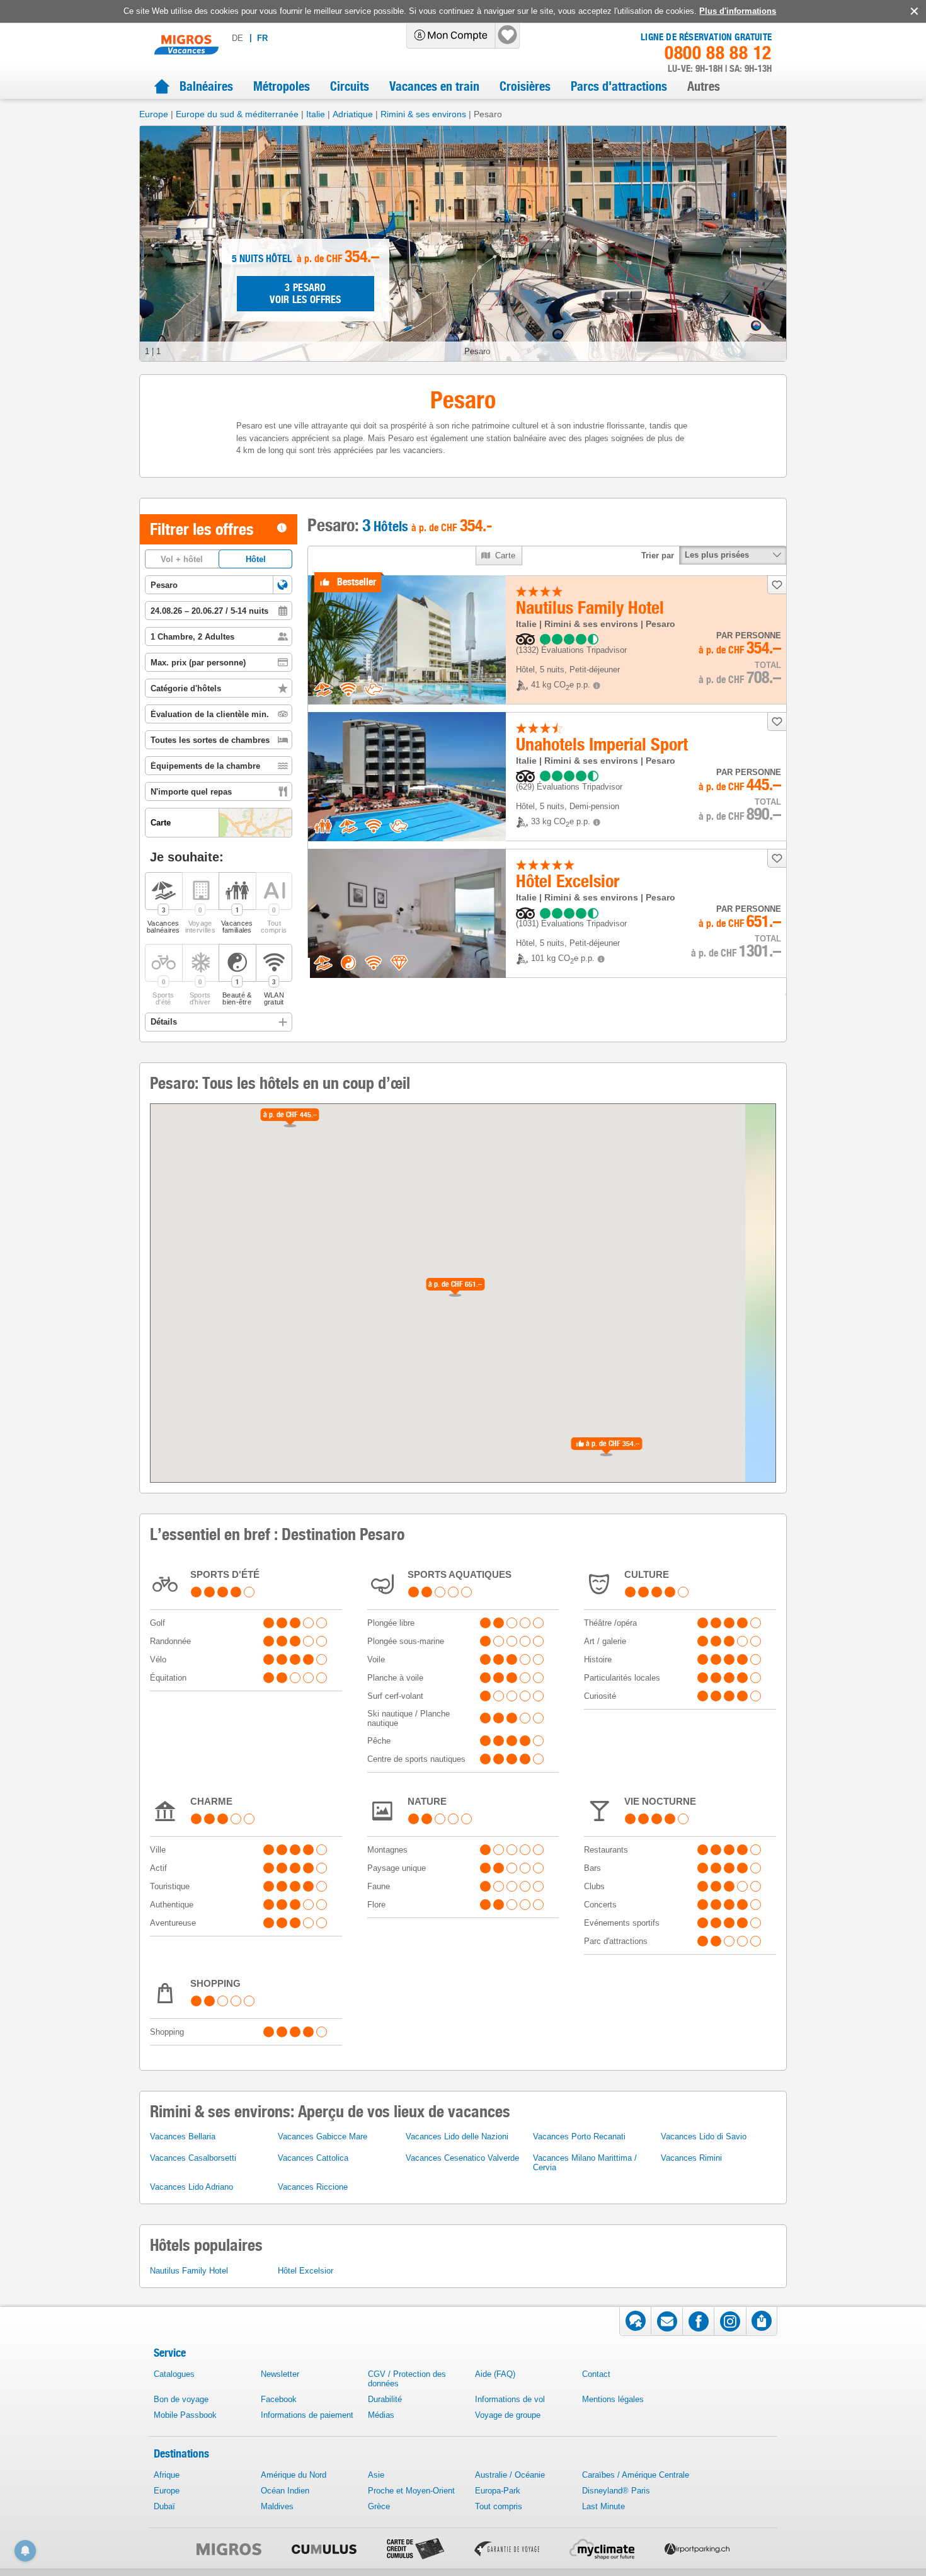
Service (170, 2353)
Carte (506, 555)
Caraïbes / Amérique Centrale (636, 2475)
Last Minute (603, 2506)
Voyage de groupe (508, 2415)
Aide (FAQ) (495, 2374)
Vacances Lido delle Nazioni (457, 2136)
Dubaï (164, 2506)
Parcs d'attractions (619, 86)
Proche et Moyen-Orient (411, 2491)
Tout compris (499, 2506)
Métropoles (282, 86)
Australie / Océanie (510, 2475)
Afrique (167, 2475)
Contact (596, 2374)
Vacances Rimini (691, 2158)
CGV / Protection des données (407, 2379)
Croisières (525, 86)
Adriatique (353, 114)
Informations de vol (510, 2399)
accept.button (913, 11)
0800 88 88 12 (718, 53)
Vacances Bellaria (183, 2136)
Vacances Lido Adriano (191, 2187)
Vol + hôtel (182, 559)
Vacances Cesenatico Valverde (462, 2158)
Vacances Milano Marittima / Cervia (585, 2163)
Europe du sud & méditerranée (237, 114)
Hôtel (256, 559)
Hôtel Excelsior (306, 2271)
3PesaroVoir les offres (306, 294)
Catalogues (174, 2374)
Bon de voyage (181, 2399)
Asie (376, 2475)
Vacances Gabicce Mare (323, 2136)
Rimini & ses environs (423, 114)
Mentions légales (613, 2399)
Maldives (277, 2506)
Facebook (279, 2399)
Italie (316, 114)
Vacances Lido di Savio (704, 2136)
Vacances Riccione (313, 2187)
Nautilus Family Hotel (189, 2271)
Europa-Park (498, 2491)
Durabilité (385, 2399)
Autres (704, 86)
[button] (283, 585)
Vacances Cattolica (313, 2158)
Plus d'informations (738, 11)
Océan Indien (285, 2491)
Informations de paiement (307, 2415)
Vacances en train (434, 86)
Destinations (181, 2453)
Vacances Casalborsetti (193, 2158)
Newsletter (280, 2374)
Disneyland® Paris (616, 2491)
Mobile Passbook (185, 2415)
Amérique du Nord (294, 2475)
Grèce (379, 2506)
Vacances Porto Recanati (579, 2136)
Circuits (350, 86)
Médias (381, 2415)
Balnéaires (206, 86)
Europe (154, 114)
